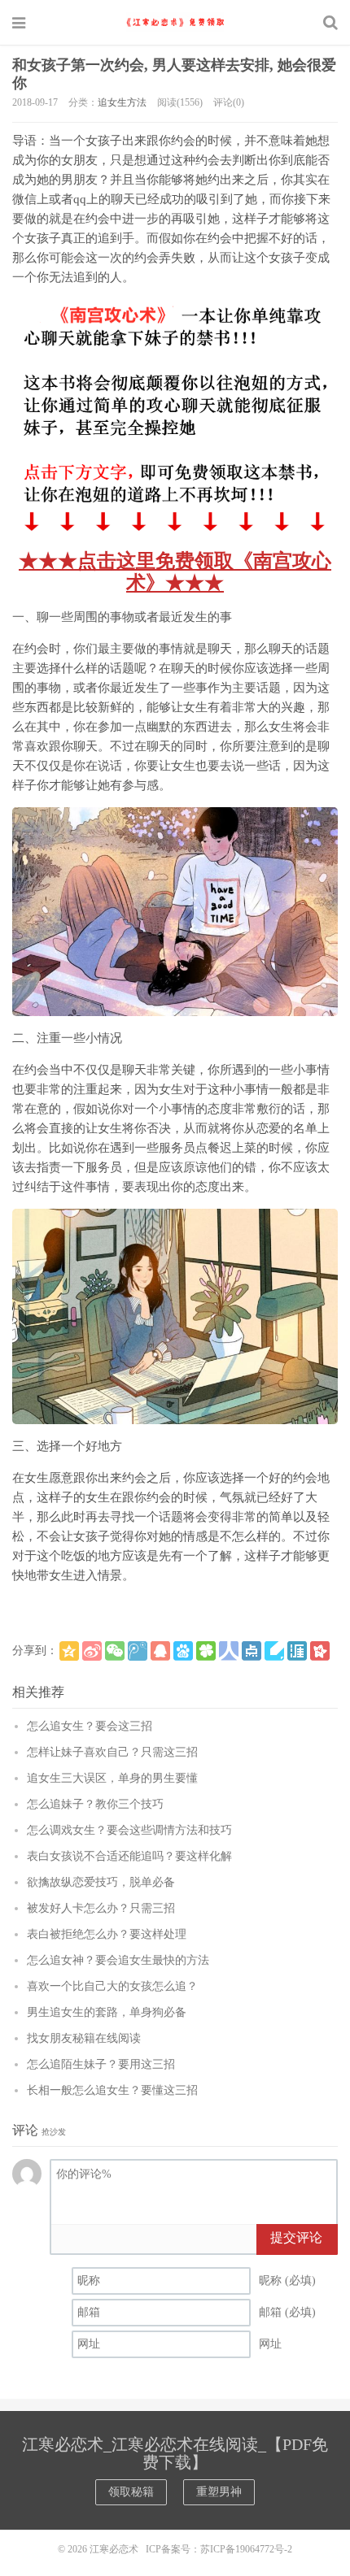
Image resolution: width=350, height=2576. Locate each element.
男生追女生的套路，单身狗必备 (107, 2012)
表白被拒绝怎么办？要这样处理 (107, 1934)
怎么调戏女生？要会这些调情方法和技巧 (129, 1830)
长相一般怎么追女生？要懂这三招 (112, 2090)
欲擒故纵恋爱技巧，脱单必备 (101, 1882)
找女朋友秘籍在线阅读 (84, 2038)
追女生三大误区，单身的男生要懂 (112, 1778)
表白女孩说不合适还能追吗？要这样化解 (129, 1856)
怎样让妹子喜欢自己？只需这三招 (112, 1752)
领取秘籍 (131, 2492)
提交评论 (296, 2237)
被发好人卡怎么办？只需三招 (101, 1908)
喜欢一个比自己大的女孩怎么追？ (112, 1986)
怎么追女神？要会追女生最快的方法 (118, 1960)
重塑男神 (219, 2492)
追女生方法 (122, 102)
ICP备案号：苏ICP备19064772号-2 (219, 2549)
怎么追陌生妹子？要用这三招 (101, 2064)
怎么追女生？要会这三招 (90, 1726)
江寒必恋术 (175, 22)
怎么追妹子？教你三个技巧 (95, 1804)
